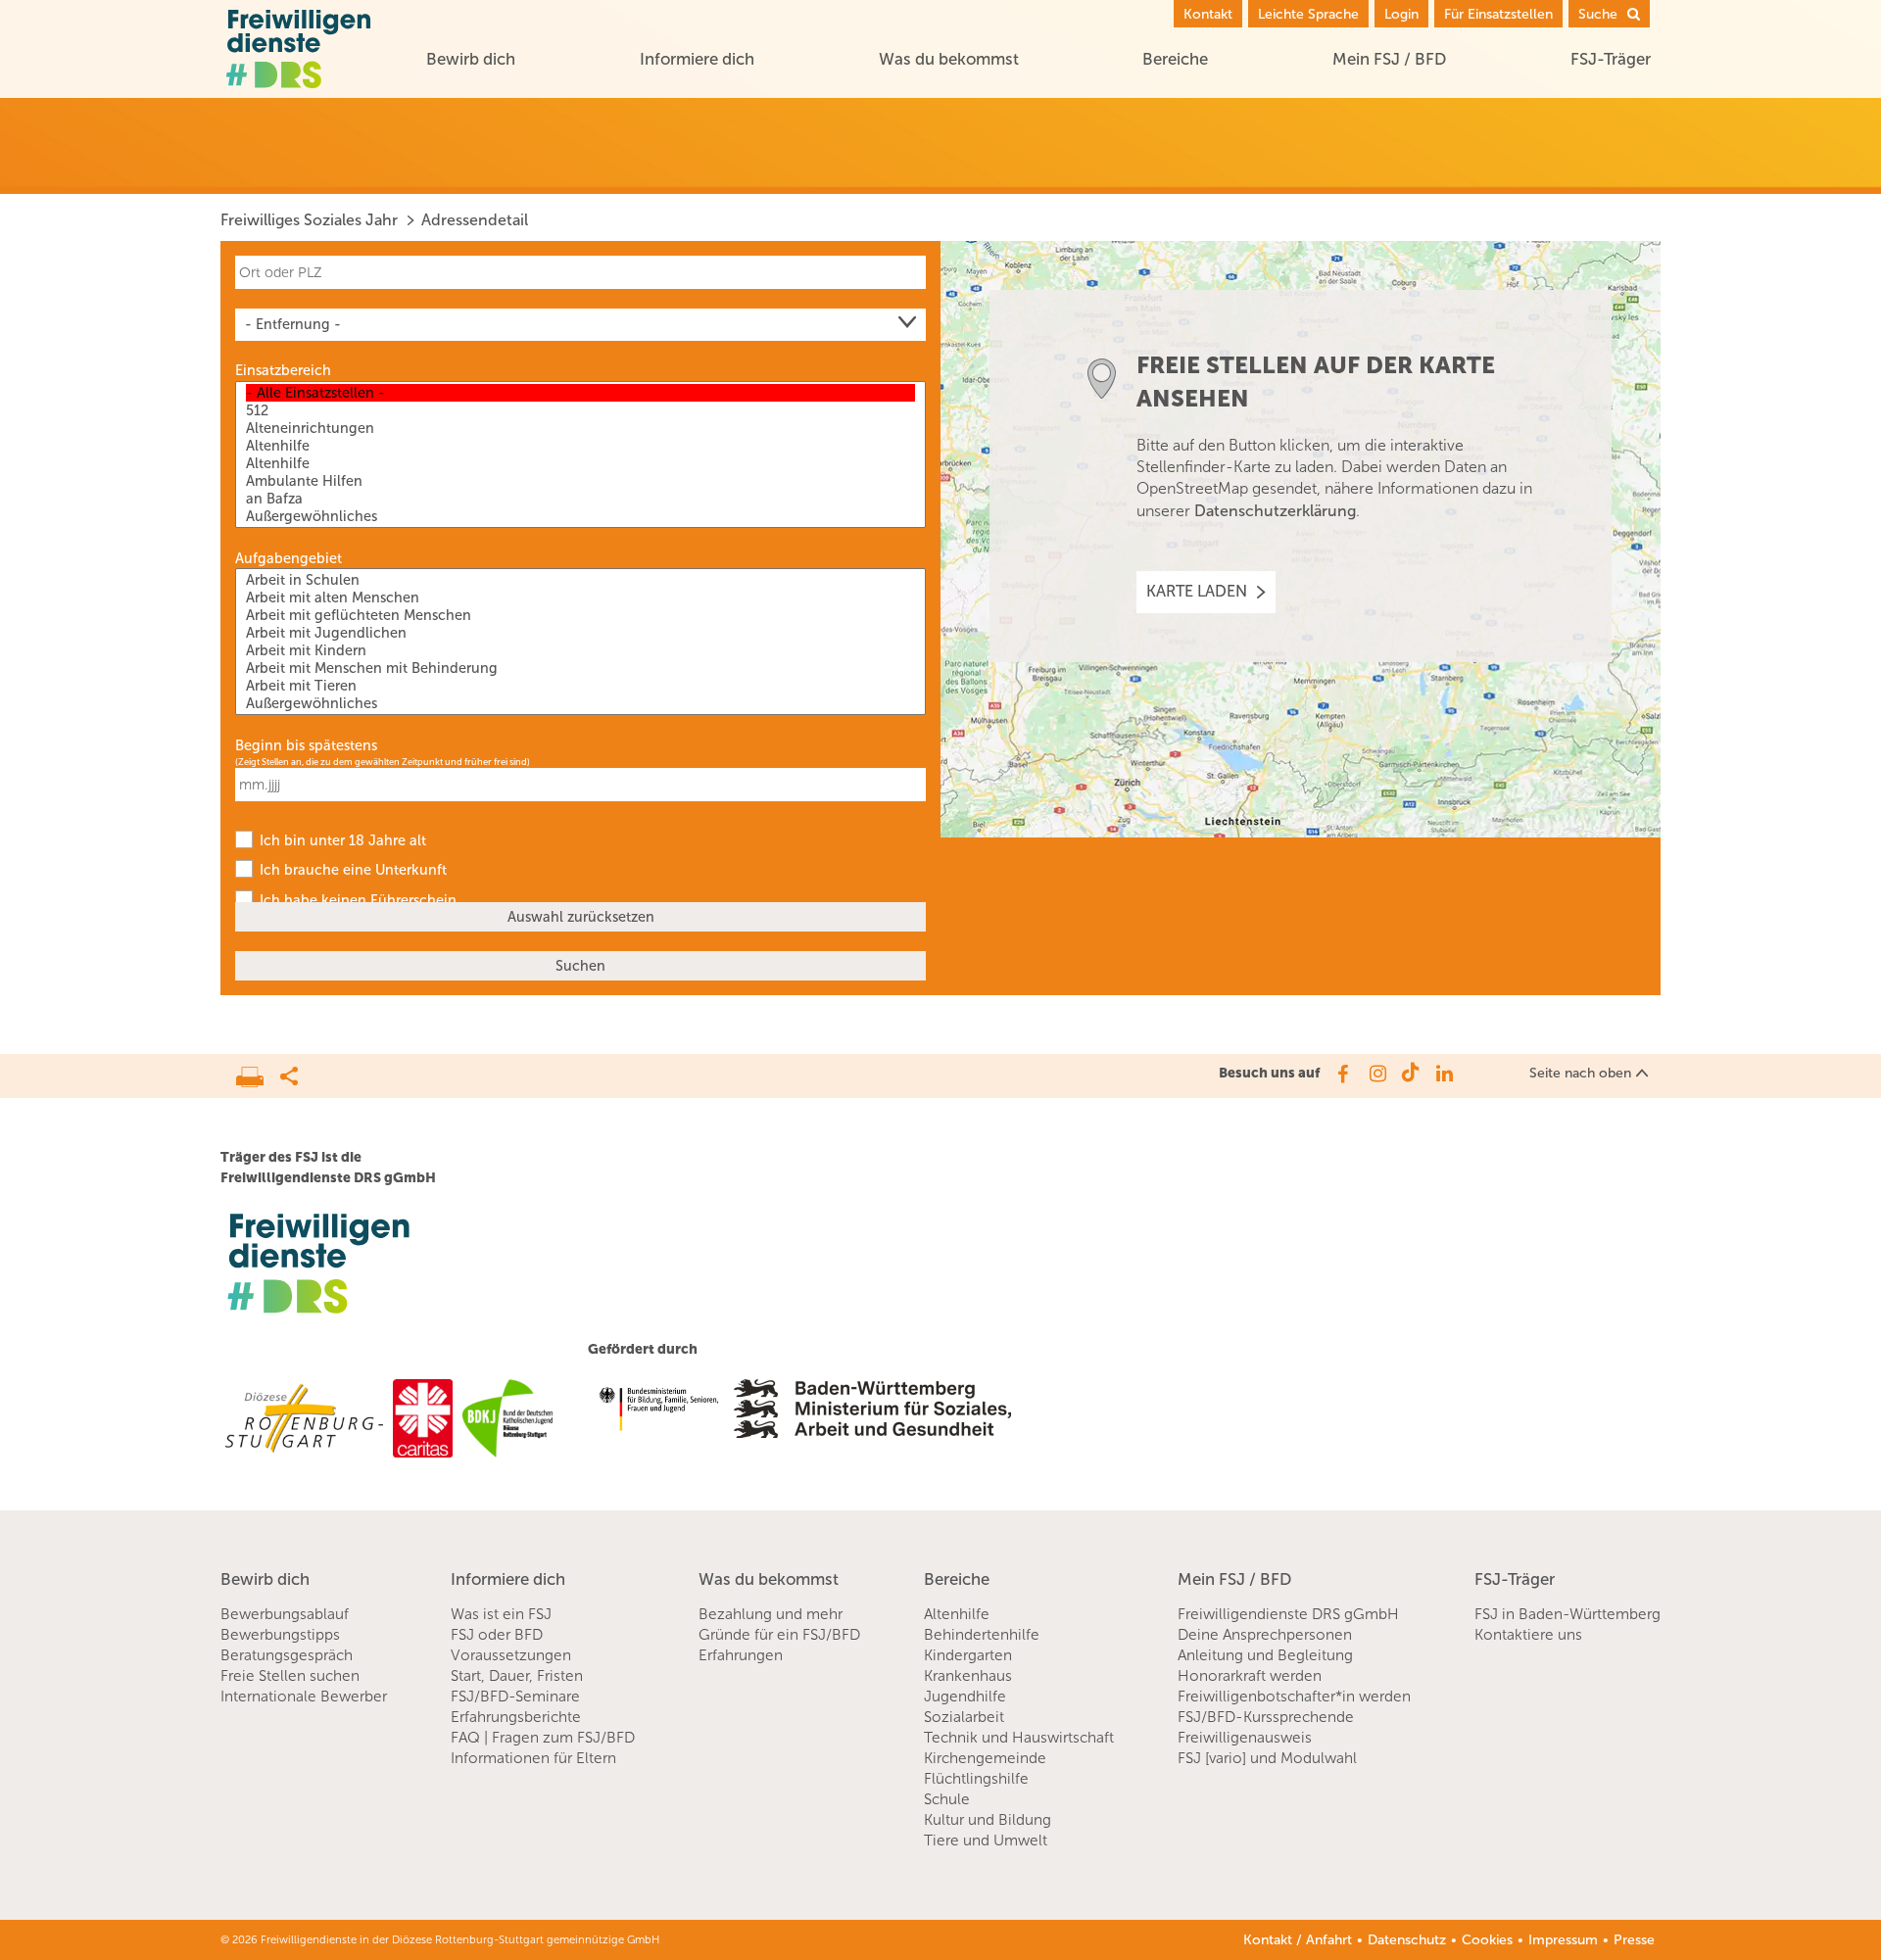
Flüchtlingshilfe (976, 1779)
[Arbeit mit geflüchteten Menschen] (580, 615)
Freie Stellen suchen (290, 1676)
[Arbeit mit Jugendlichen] (580, 633)
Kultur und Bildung (988, 1820)
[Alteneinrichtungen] (580, 428)
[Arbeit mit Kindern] (580, 650)
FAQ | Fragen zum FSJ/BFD (543, 1738)
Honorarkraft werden (1250, 1676)
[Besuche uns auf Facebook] (1342, 1074)
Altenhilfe (957, 1614)
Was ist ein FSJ (501, 1614)
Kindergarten (968, 1655)
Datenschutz (1407, 1940)
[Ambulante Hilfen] (580, 481)
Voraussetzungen (511, 1655)
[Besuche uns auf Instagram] (1376, 1074)
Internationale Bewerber (304, 1697)
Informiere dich (697, 59)
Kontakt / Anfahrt (1298, 1940)
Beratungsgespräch (287, 1655)
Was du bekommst (949, 59)
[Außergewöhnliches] (580, 516)
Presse (1634, 1940)
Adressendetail (475, 220)
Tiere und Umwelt (986, 1840)
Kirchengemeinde (985, 1758)
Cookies (1487, 1940)
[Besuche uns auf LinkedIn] (1445, 1074)
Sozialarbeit (964, 1717)
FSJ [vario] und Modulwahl (1267, 1758)
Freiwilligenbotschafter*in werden (1294, 1697)
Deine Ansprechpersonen (1265, 1635)
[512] (580, 410)
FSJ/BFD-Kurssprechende (1266, 1717)
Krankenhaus (968, 1676)
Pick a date (914, 785)
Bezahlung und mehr (771, 1614)
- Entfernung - (293, 324)
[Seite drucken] (258, 1072)
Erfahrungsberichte (516, 1717)
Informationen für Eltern (533, 1758)
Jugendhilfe (965, 1697)
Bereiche (1175, 59)
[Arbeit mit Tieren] (580, 686)
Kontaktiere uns (1528, 1635)
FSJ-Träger (1611, 59)
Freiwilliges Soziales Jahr (309, 220)
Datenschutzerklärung (1275, 511)
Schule (947, 1799)
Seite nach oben (1580, 1073)
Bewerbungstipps (280, 1635)
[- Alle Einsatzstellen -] (580, 393)
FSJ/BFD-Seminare (515, 1697)
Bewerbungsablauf (285, 1614)
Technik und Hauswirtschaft (1019, 1738)
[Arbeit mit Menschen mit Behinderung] (580, 668)
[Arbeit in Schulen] (580, 580)
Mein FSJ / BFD (1389, 59)
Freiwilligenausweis (1245, 1738)
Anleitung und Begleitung (1265, 1655)
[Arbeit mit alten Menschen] (580, 598)
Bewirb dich (471, 59)
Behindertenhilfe (982, 1635)
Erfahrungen (741, 1655)
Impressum (1563, 1940)
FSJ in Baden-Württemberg (1567, 1614)
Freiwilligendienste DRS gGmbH (1288, 1614)
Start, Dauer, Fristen (517, 1676)
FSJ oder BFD (497, 1635)
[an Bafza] (580, 499)
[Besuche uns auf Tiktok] (1410, 1074)
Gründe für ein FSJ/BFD (779, 1635)
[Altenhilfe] (580, 446)
